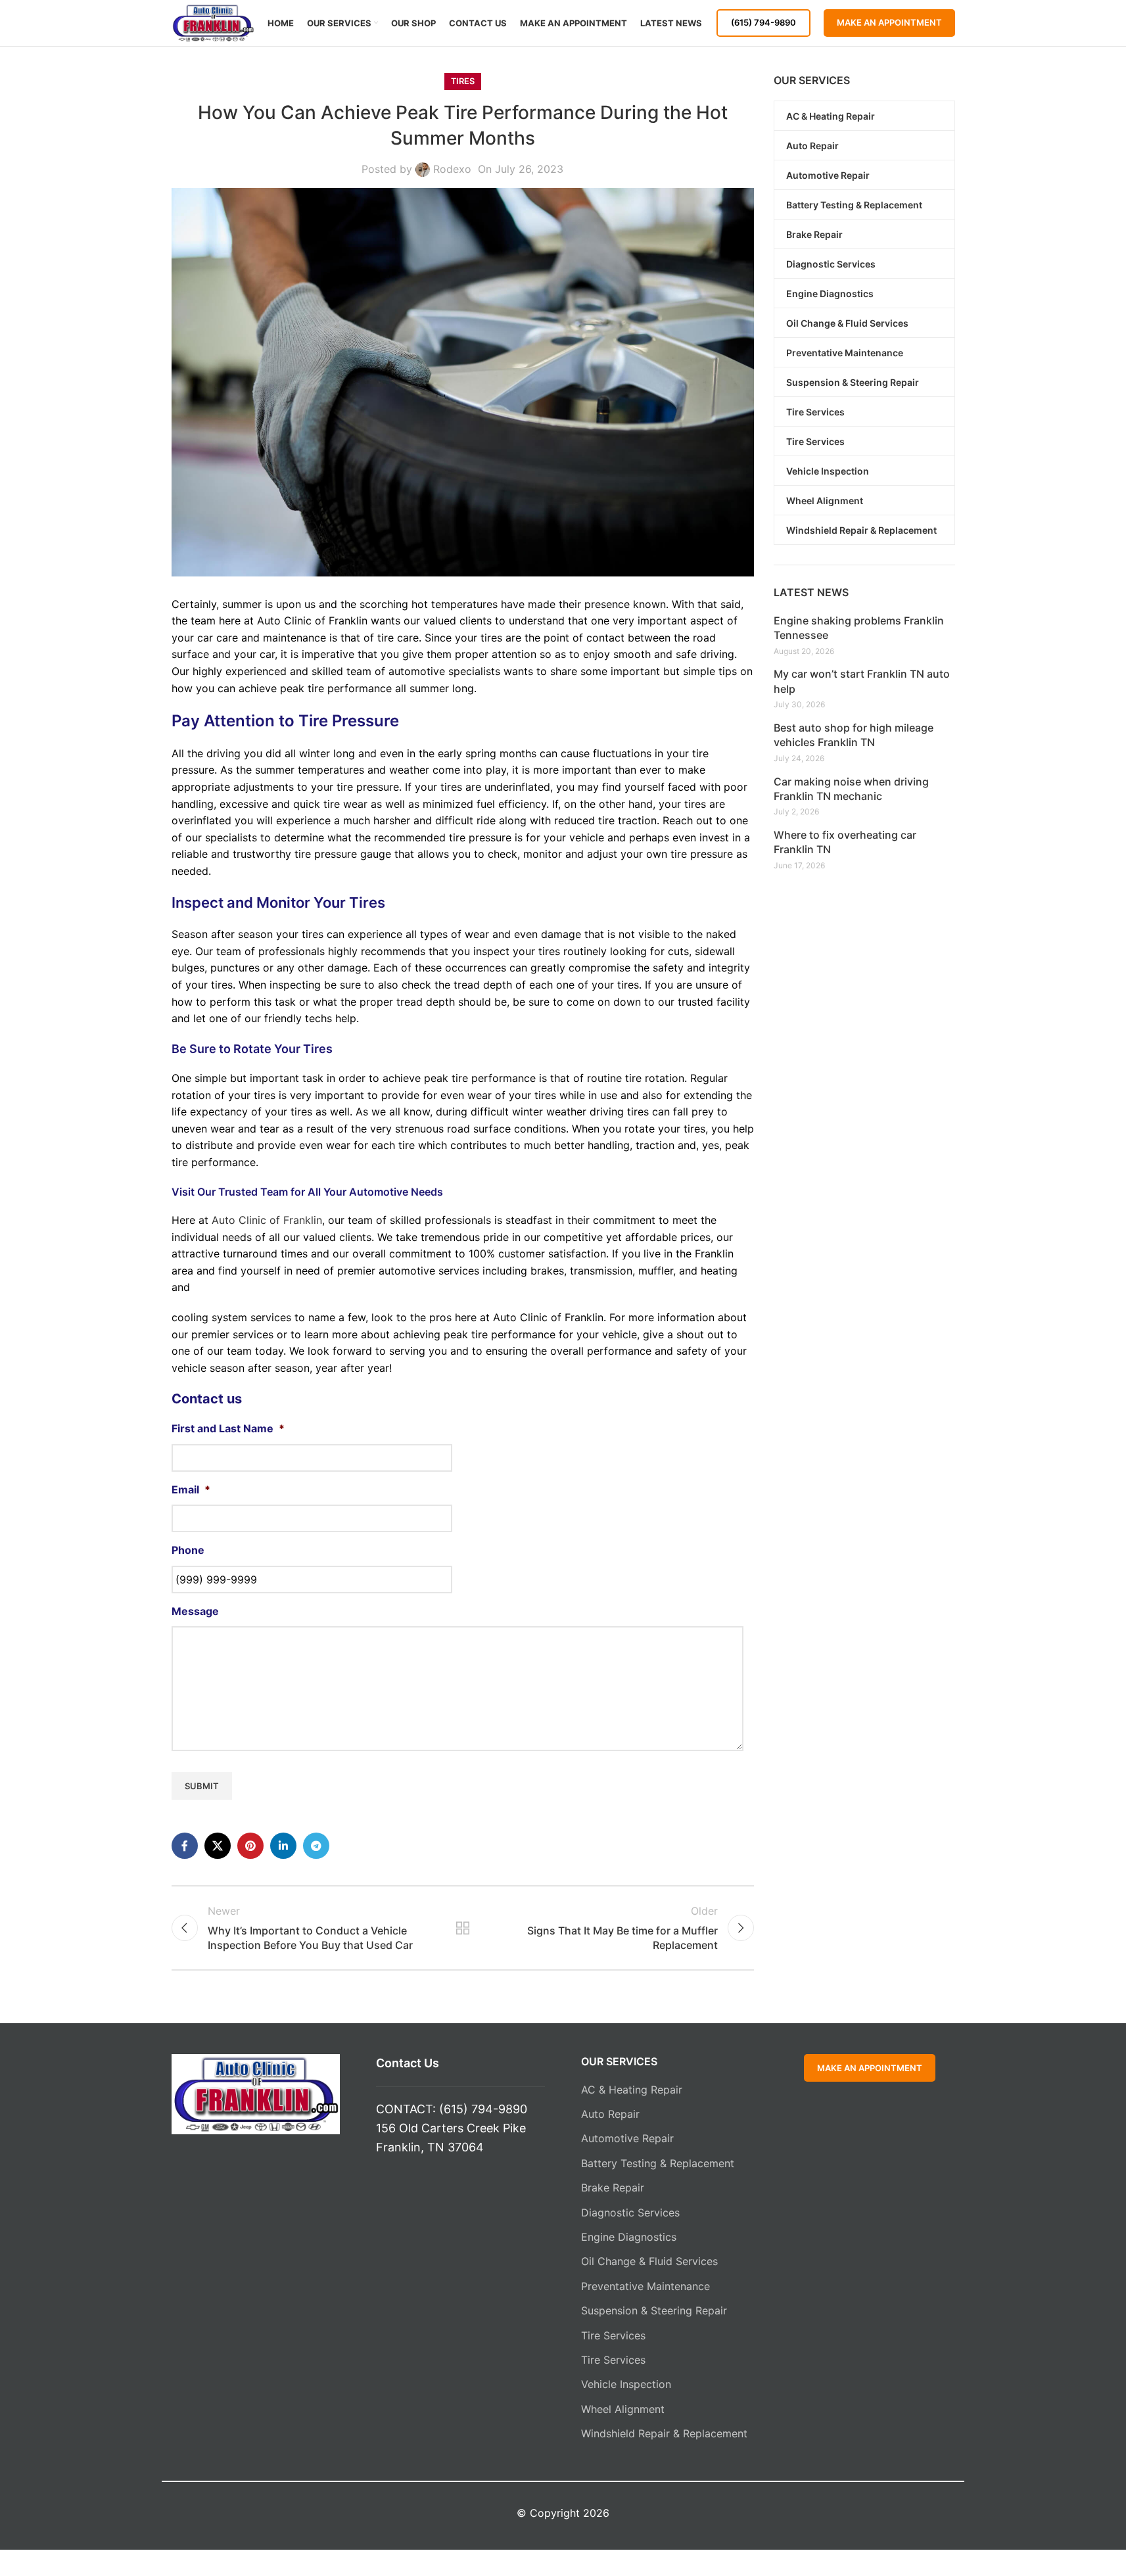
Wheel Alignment (623, 2409)
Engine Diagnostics (629, 2237)
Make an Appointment (889, 22)
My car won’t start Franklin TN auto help (862, 681)
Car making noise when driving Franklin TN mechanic (851, 789)
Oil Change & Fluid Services (649, 2261)
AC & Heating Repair (632, 2090)
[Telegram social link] (316, 1846)
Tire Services (613, 2335)
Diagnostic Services (630, 2213)
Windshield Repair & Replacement (664, 2433)
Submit (202, 1786)
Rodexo (452, 169)
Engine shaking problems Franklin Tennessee (859, 628)
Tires (463, 81)
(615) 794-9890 (763, 22)
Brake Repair (613, 2188)
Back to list (463, 1928)
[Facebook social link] (185, 1846)
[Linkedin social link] (283, 1846)
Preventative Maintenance (645, 2286)
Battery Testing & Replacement (658, 2163)
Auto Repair (610, 2114)
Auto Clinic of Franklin (267, 1220)
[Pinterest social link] (250, 1846)
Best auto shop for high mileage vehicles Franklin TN (854, 735)
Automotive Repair (627, 2138)
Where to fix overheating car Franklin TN (845, 842)
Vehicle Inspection (626, 2384)
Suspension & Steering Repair (654, 2310)
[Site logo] (213, 22)
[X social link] (218, 1846)
